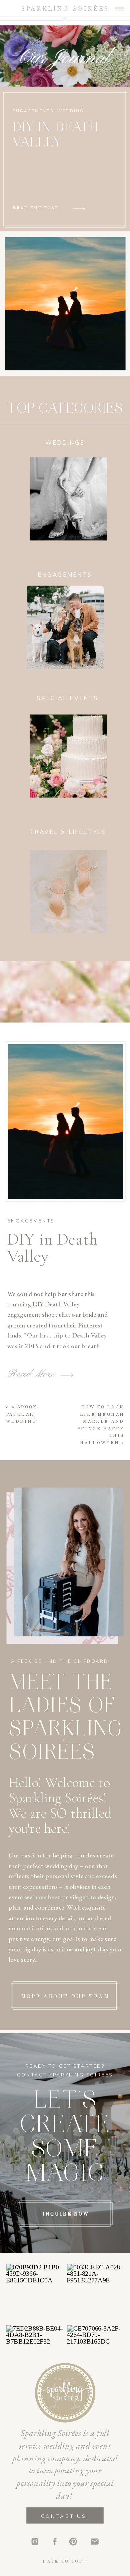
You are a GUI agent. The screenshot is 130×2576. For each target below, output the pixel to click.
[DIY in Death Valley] (65, 1122)
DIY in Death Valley (52, 1248)
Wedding (71, 111)
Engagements (33, 111)
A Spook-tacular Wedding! (23, 1415)
